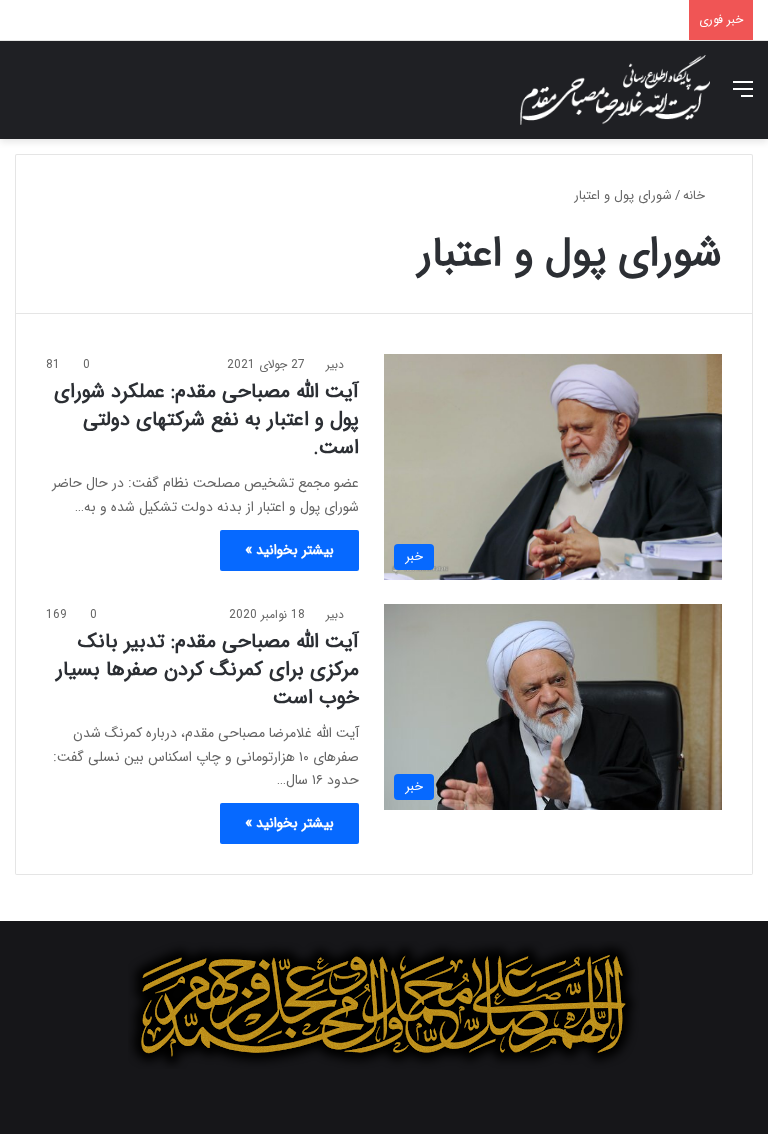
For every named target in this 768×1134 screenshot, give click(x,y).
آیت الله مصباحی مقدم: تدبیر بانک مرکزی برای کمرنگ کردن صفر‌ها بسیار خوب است (207, 669)
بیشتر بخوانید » (289, 550)
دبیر (335, 364)
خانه (696, 195)
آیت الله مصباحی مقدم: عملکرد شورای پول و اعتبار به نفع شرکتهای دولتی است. (206, 419)
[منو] (743, 97)
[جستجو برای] (25, 97)
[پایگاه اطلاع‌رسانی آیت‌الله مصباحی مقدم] (615, 90)
